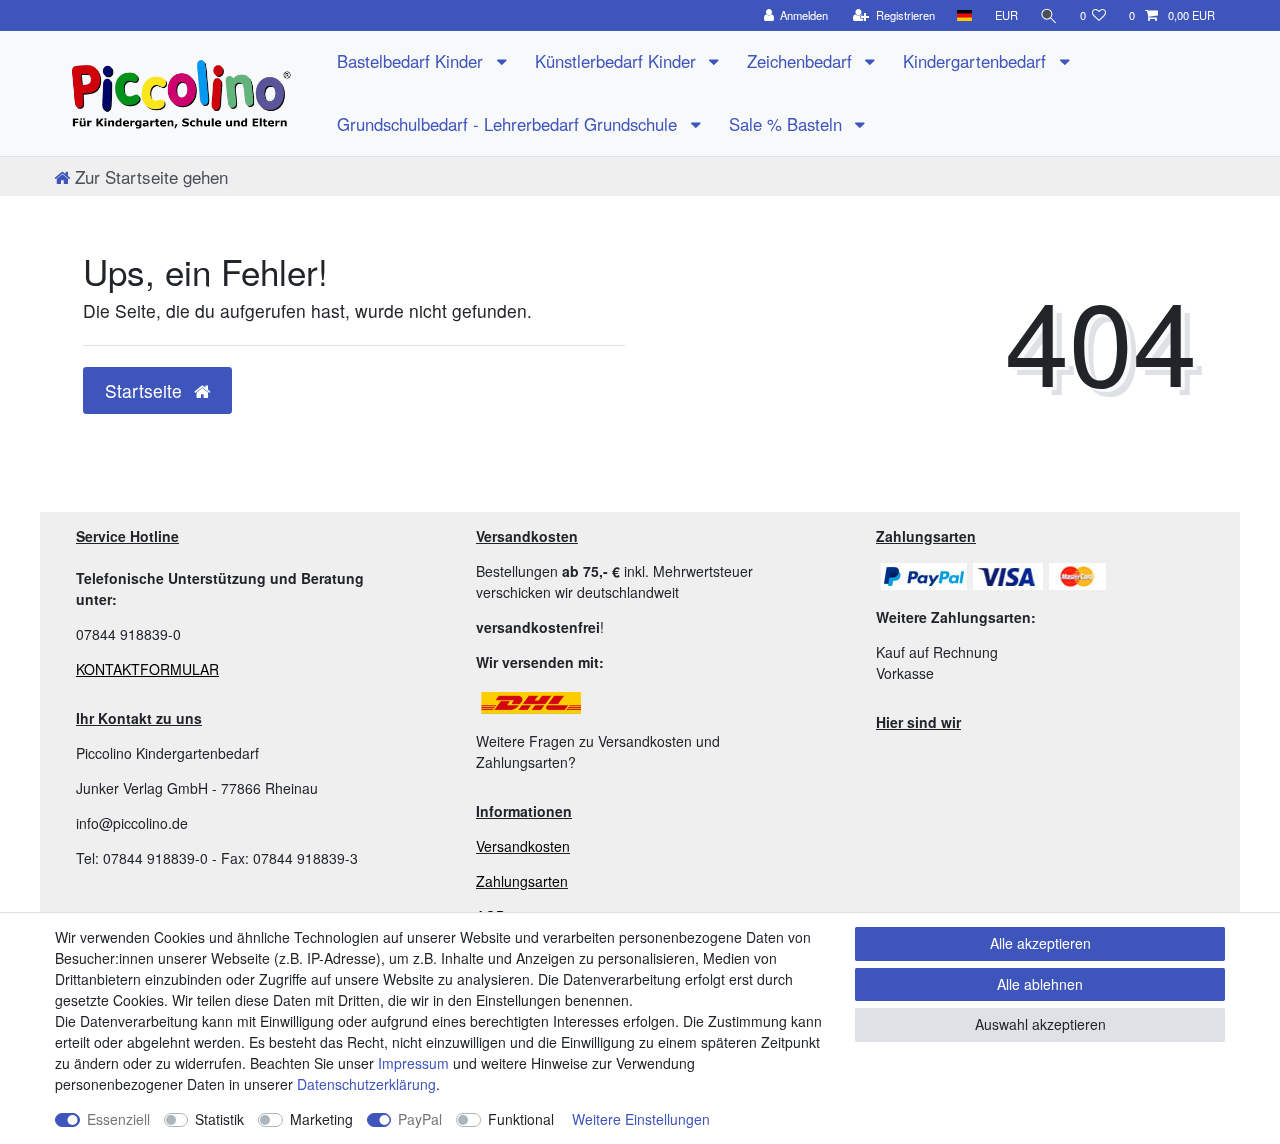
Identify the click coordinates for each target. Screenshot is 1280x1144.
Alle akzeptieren (1040, 943)
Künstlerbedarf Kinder (618, 61)
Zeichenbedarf (802, 61)
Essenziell (118, 1119)
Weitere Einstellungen (641, 1119)
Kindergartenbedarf (977, 61)
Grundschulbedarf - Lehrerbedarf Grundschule (509, 124)
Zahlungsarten (522, 881)
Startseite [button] (146, 390)
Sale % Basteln (788, 124)
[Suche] (1049, 15)
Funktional (521, 1119)
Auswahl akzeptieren (1040, 1024)
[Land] (964, 15)
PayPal (420, 1119)
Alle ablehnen (1040, 984)
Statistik (219, 1119)
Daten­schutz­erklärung (366, 1084)
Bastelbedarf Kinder (412, 61)
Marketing (321, 1119)
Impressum (413, 1063)
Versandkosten (523, 846)
